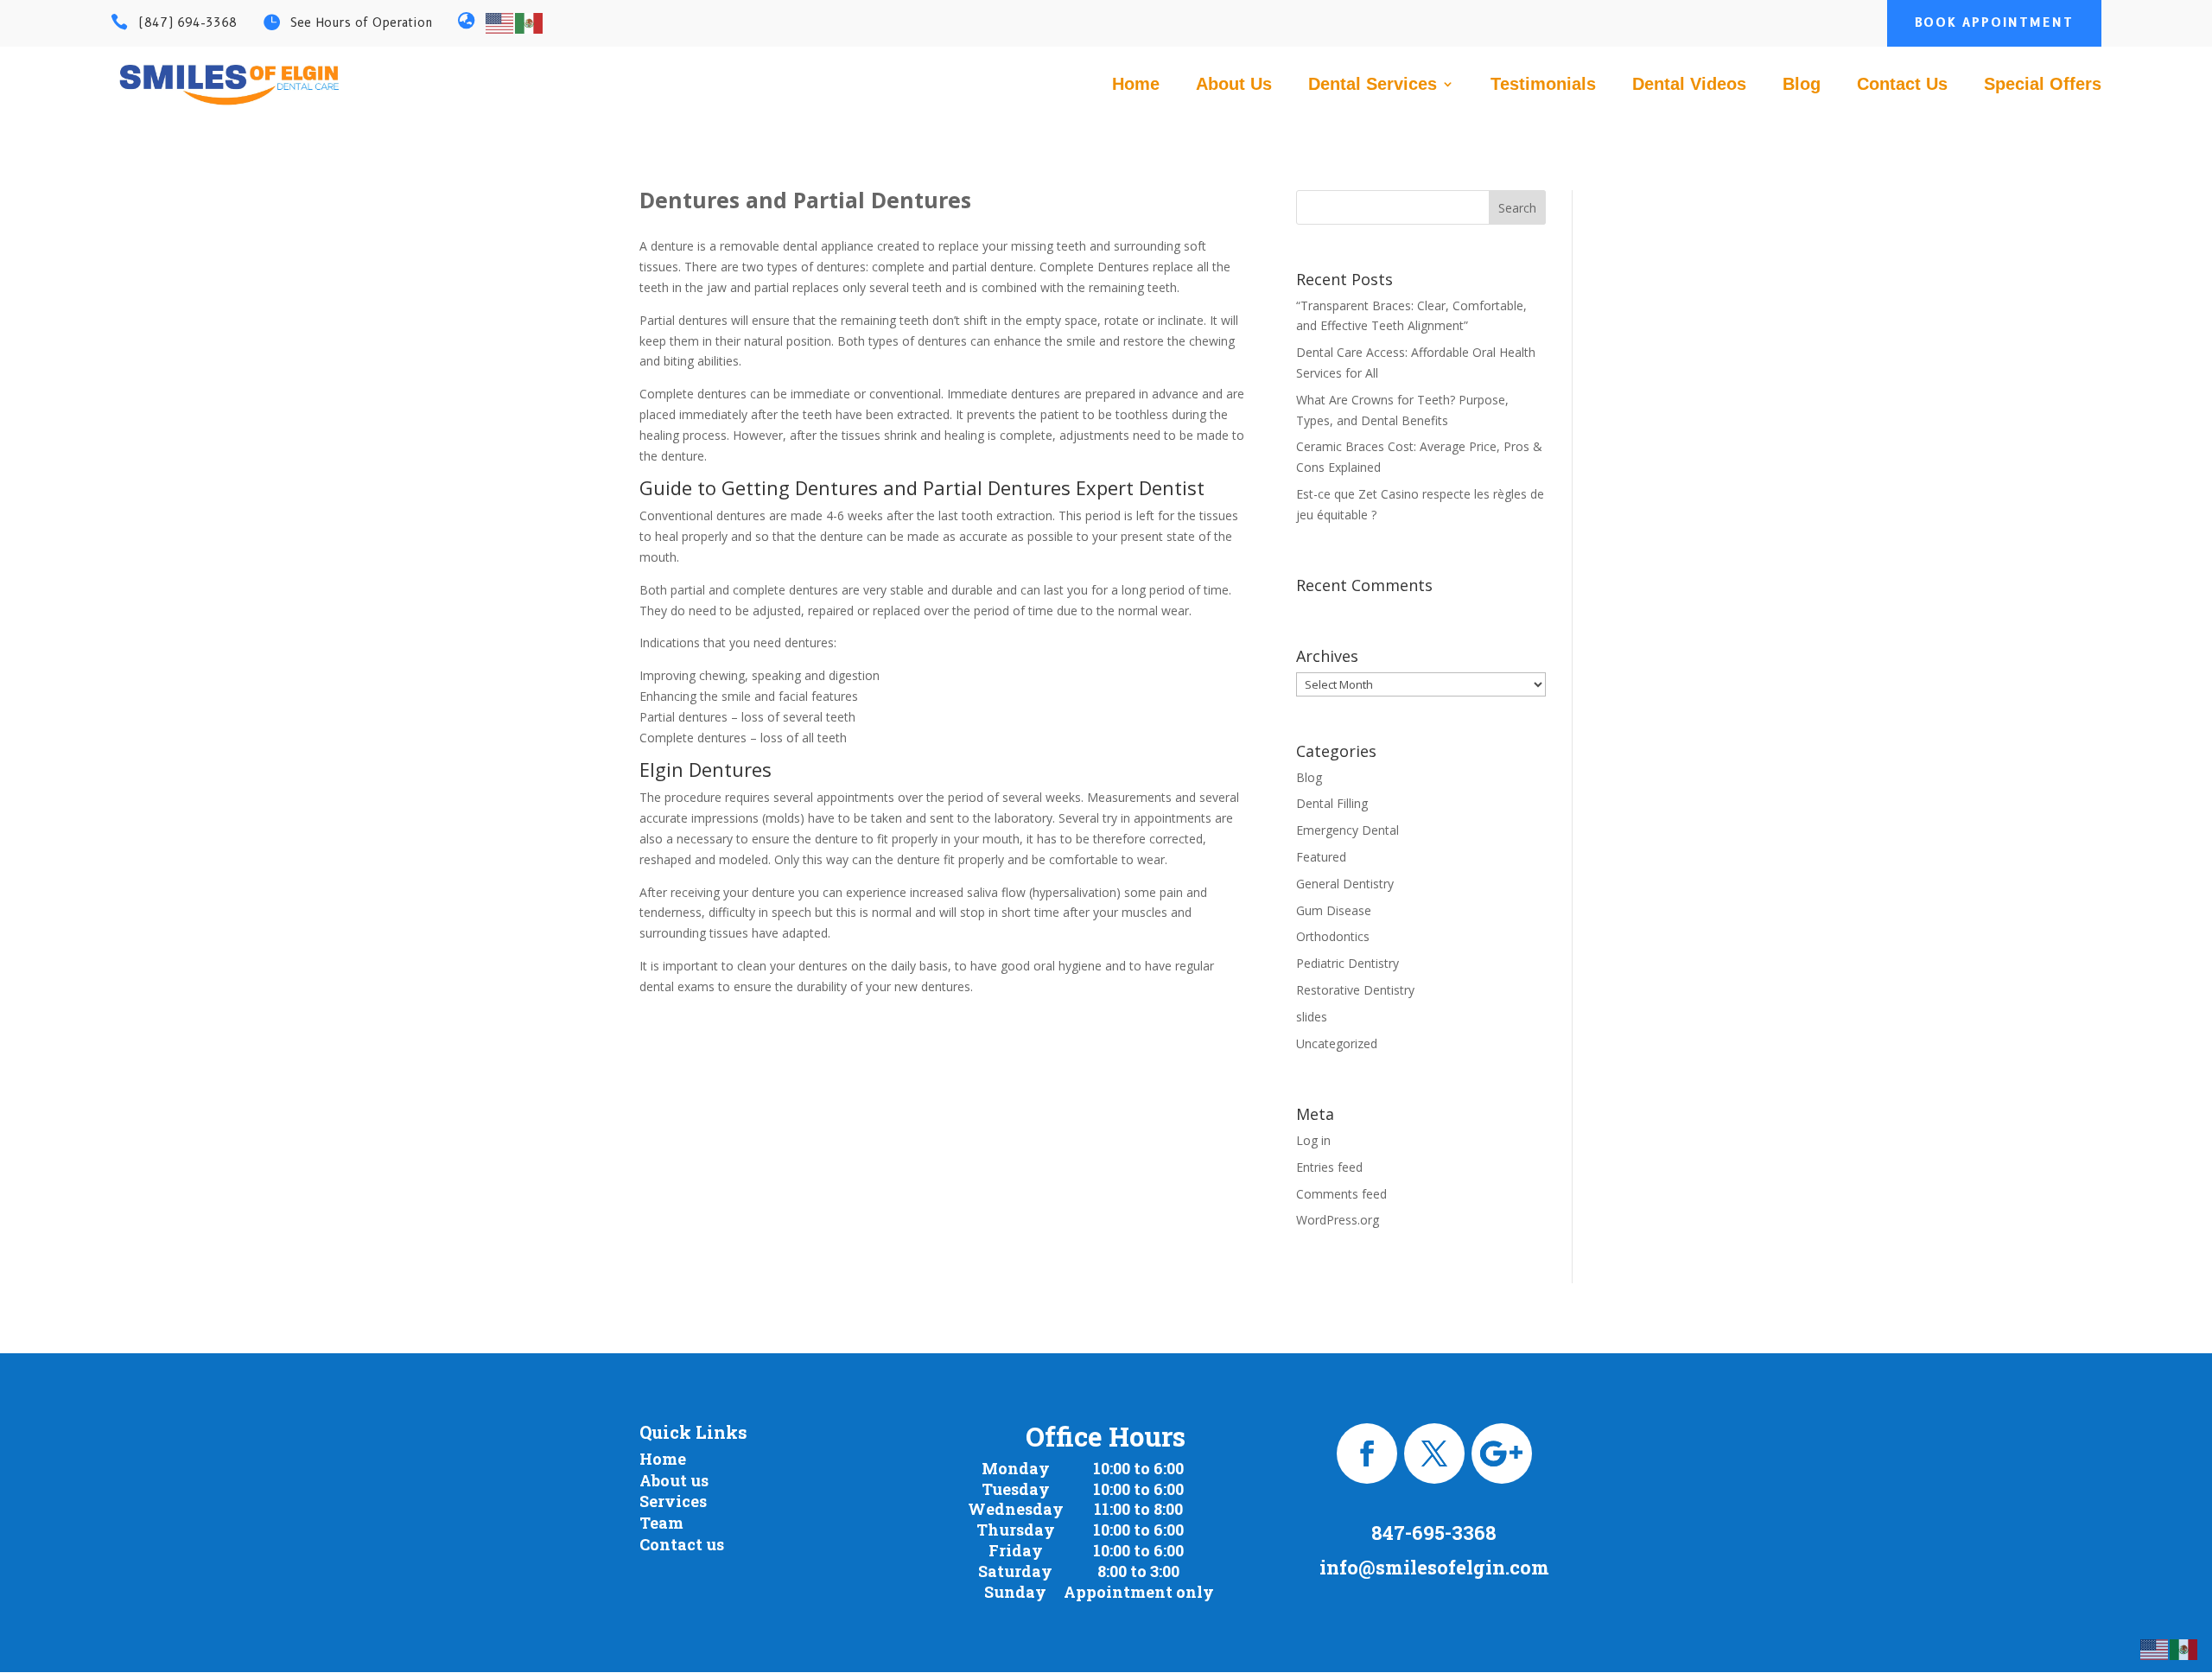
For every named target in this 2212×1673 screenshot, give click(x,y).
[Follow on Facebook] (1367, 1454)
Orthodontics (1333, 936)
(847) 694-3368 (188, 22)
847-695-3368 (1434, 1533)
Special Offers (2043, 86)
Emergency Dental (1348, 830)
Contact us (682, 1544)
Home (1136, 86)
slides (1312, 1017)
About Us (1234, 86)
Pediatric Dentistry (1348, 963)
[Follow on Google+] (1502, 1454)
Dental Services (1373, 86)
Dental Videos (1689, 86)
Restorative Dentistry (1355, 990)
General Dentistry (1345, 884)
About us (674, 1480)
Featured (1321, 857)
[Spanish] (530, 22)
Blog (1802, 86)
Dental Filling (1332, 803)
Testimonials (1543, 86)
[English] (500, 22)
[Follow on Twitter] (1434, 1454)
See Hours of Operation (361, 22)
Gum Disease (1334, 910)
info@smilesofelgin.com (1434, 1567)
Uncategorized (1337, 1043)
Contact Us (1902, 86)
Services (673, 1501)
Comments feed (1341, 1194)
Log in (1313, 1140)
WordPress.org (1338, 1220)
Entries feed (1329, 1167)
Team (661, 1523)
